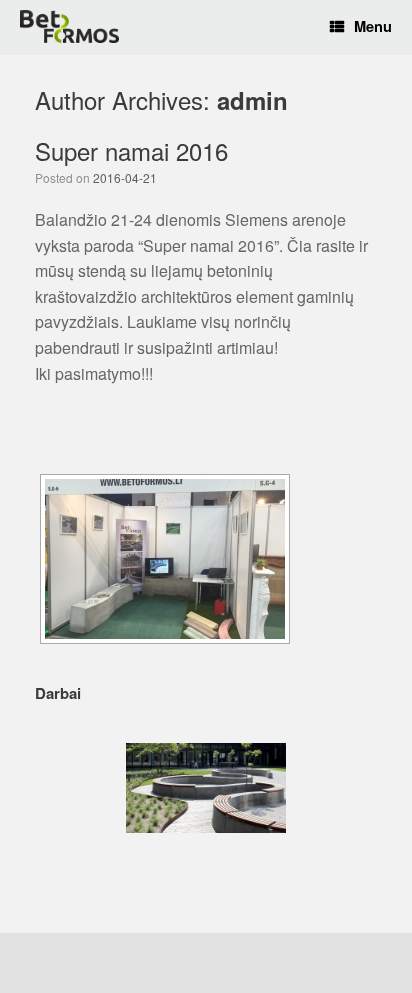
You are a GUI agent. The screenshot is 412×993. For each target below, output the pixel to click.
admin (252, 100)
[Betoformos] (69, 26)
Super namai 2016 (131, 150)
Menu (373, 26)
